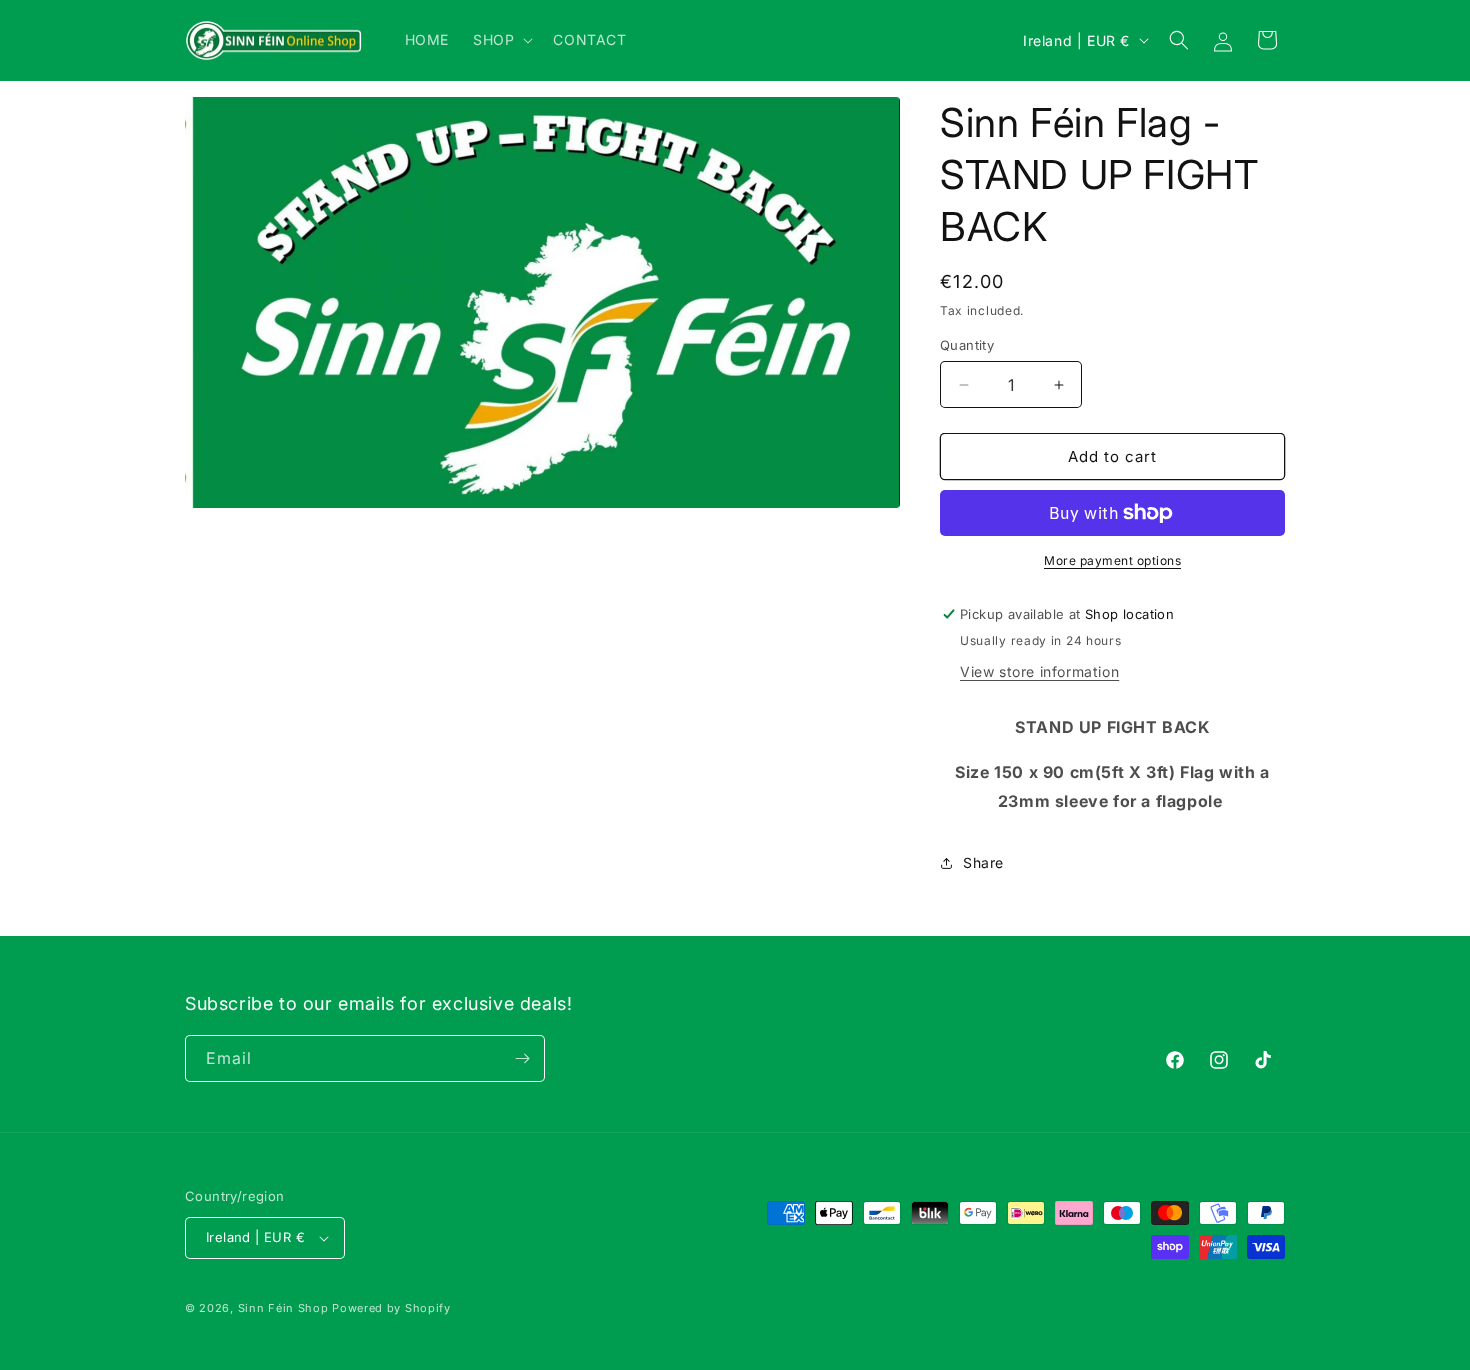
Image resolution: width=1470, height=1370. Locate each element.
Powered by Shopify (391, 1308)
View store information (1039, 671)
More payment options (1112, 560)
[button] (501, 40)
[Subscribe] (522, 1058)
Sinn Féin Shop (283, 1308)
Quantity (967, 345)
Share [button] (983, 862)
